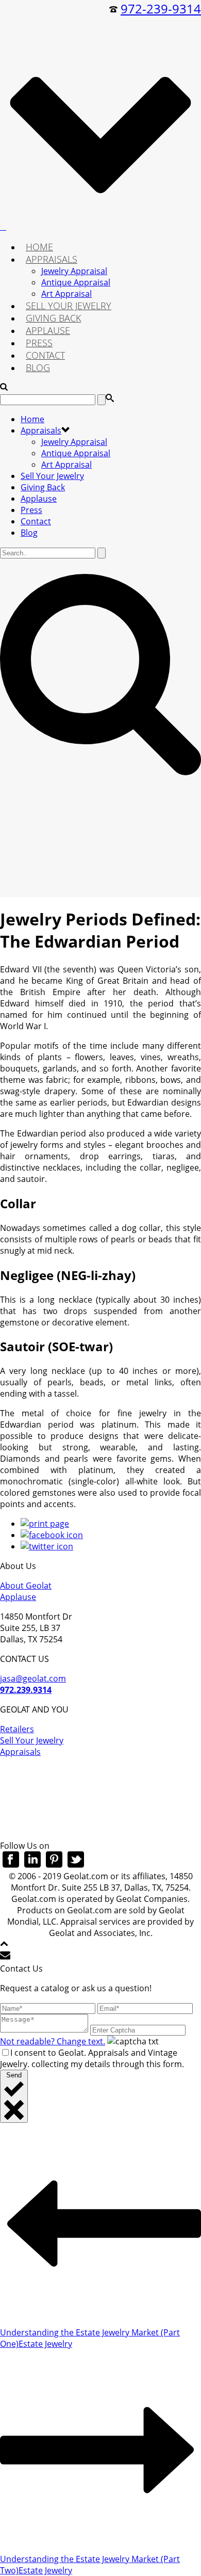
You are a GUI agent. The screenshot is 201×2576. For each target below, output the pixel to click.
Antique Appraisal (76, 282)
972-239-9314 (161, 9)
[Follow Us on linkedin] (32, 1865)
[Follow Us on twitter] (76, 1865)
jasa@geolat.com (33, 1678)
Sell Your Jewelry (69, 306)
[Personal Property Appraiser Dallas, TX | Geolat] (3, 227)
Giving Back (53, 318)
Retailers (17, 1729)
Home (39, 247)
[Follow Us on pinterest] (54, 1865)
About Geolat (26, 1586)
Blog (38, 367)
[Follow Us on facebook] (11, 1865)
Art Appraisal (66, 294)
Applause (48, 330)
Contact (45, 355)
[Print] (45, 1524)
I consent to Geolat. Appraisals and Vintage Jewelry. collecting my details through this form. (92, 2058)
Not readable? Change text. (53, 2041)
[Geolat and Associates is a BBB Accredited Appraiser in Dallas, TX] (100, 1803)
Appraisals (52, 259)
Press (39, 343)
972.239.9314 (26, 1690)
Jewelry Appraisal (74, 271)
